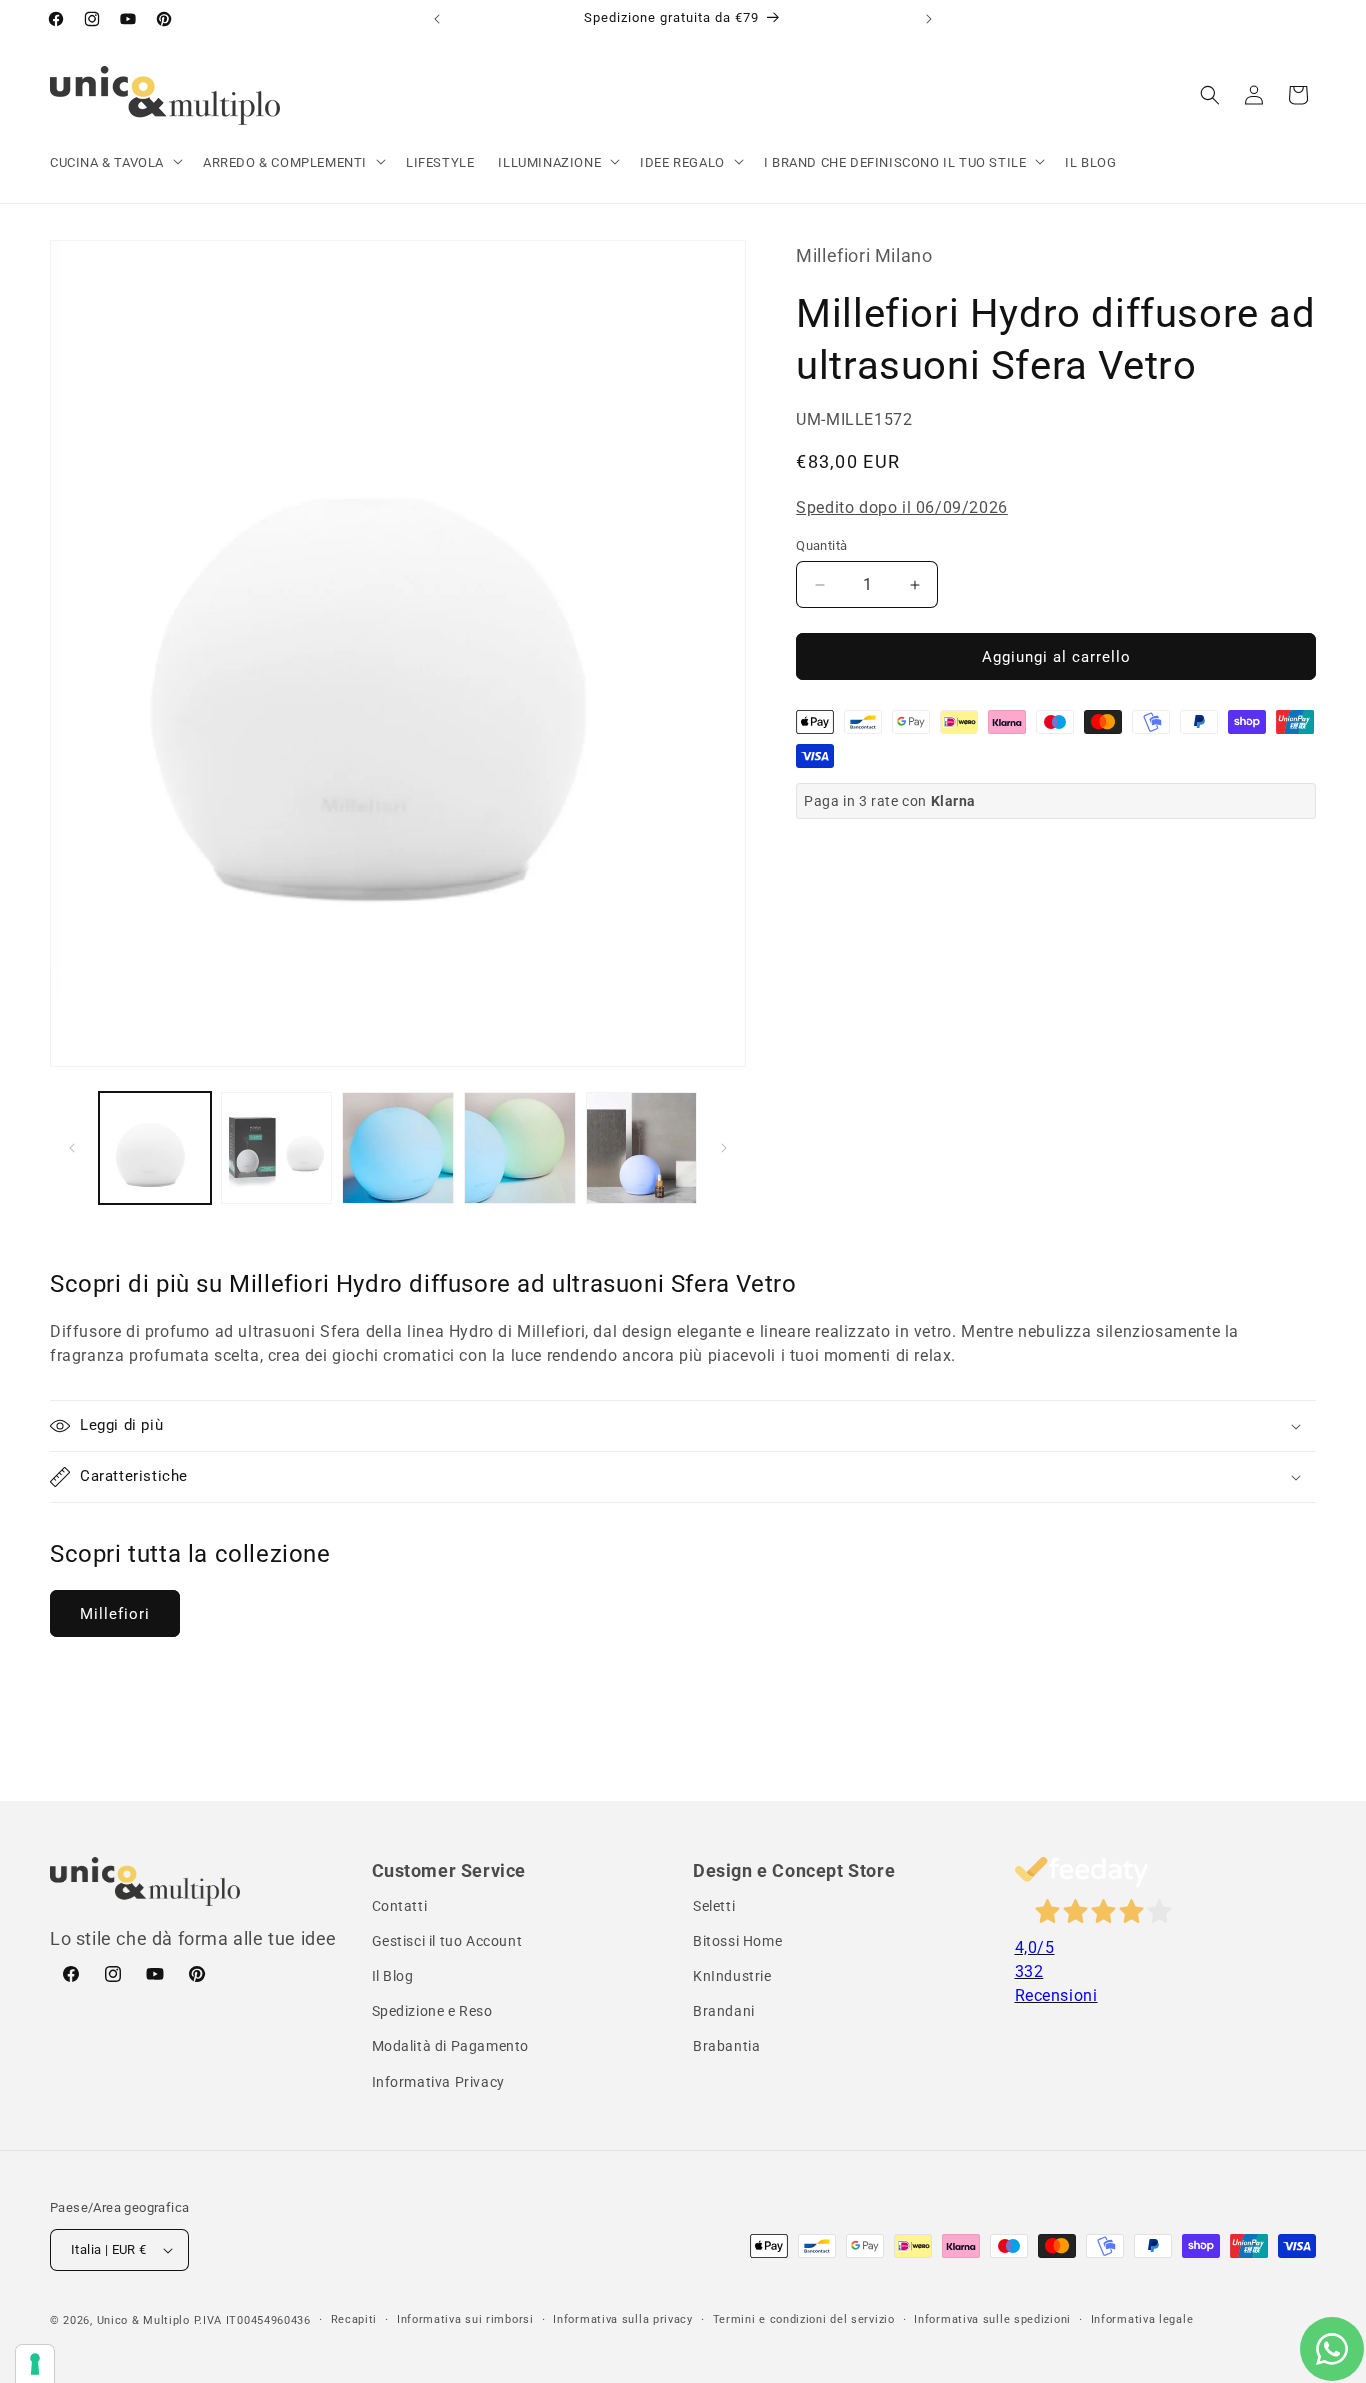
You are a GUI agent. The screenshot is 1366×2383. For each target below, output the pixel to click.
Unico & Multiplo (143, 2320)
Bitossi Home (737, 1941)
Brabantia (726, 2047)
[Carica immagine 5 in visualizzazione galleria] (642, 1148)
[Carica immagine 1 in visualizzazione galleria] (155, 1148)
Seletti (714, 1906)
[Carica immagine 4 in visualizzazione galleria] (520, 1148)
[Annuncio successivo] (929, 19)
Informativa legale (1142, 2319)
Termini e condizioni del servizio (804, 2319)
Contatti (400, 1906)
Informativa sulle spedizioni (992, 2319)
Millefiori (115, 1614)
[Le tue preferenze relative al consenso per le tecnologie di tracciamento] (35, 2364)
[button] (114, 163)
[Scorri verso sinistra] (72, 1148)
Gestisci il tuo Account (447, 1941)
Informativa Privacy (438, 2082)
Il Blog (393, 1977)
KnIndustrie (732, 1977)
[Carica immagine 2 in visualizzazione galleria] (277, 1148)
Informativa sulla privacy (623, 2319)
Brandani (724, 2012)
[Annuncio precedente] (437, 19)
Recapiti (354, 2319)
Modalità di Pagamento (451, 2047)
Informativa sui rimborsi (465, 2319)
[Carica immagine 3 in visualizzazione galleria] (398, 1148)
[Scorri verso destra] (724, 1148)
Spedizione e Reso (432, 2012)
